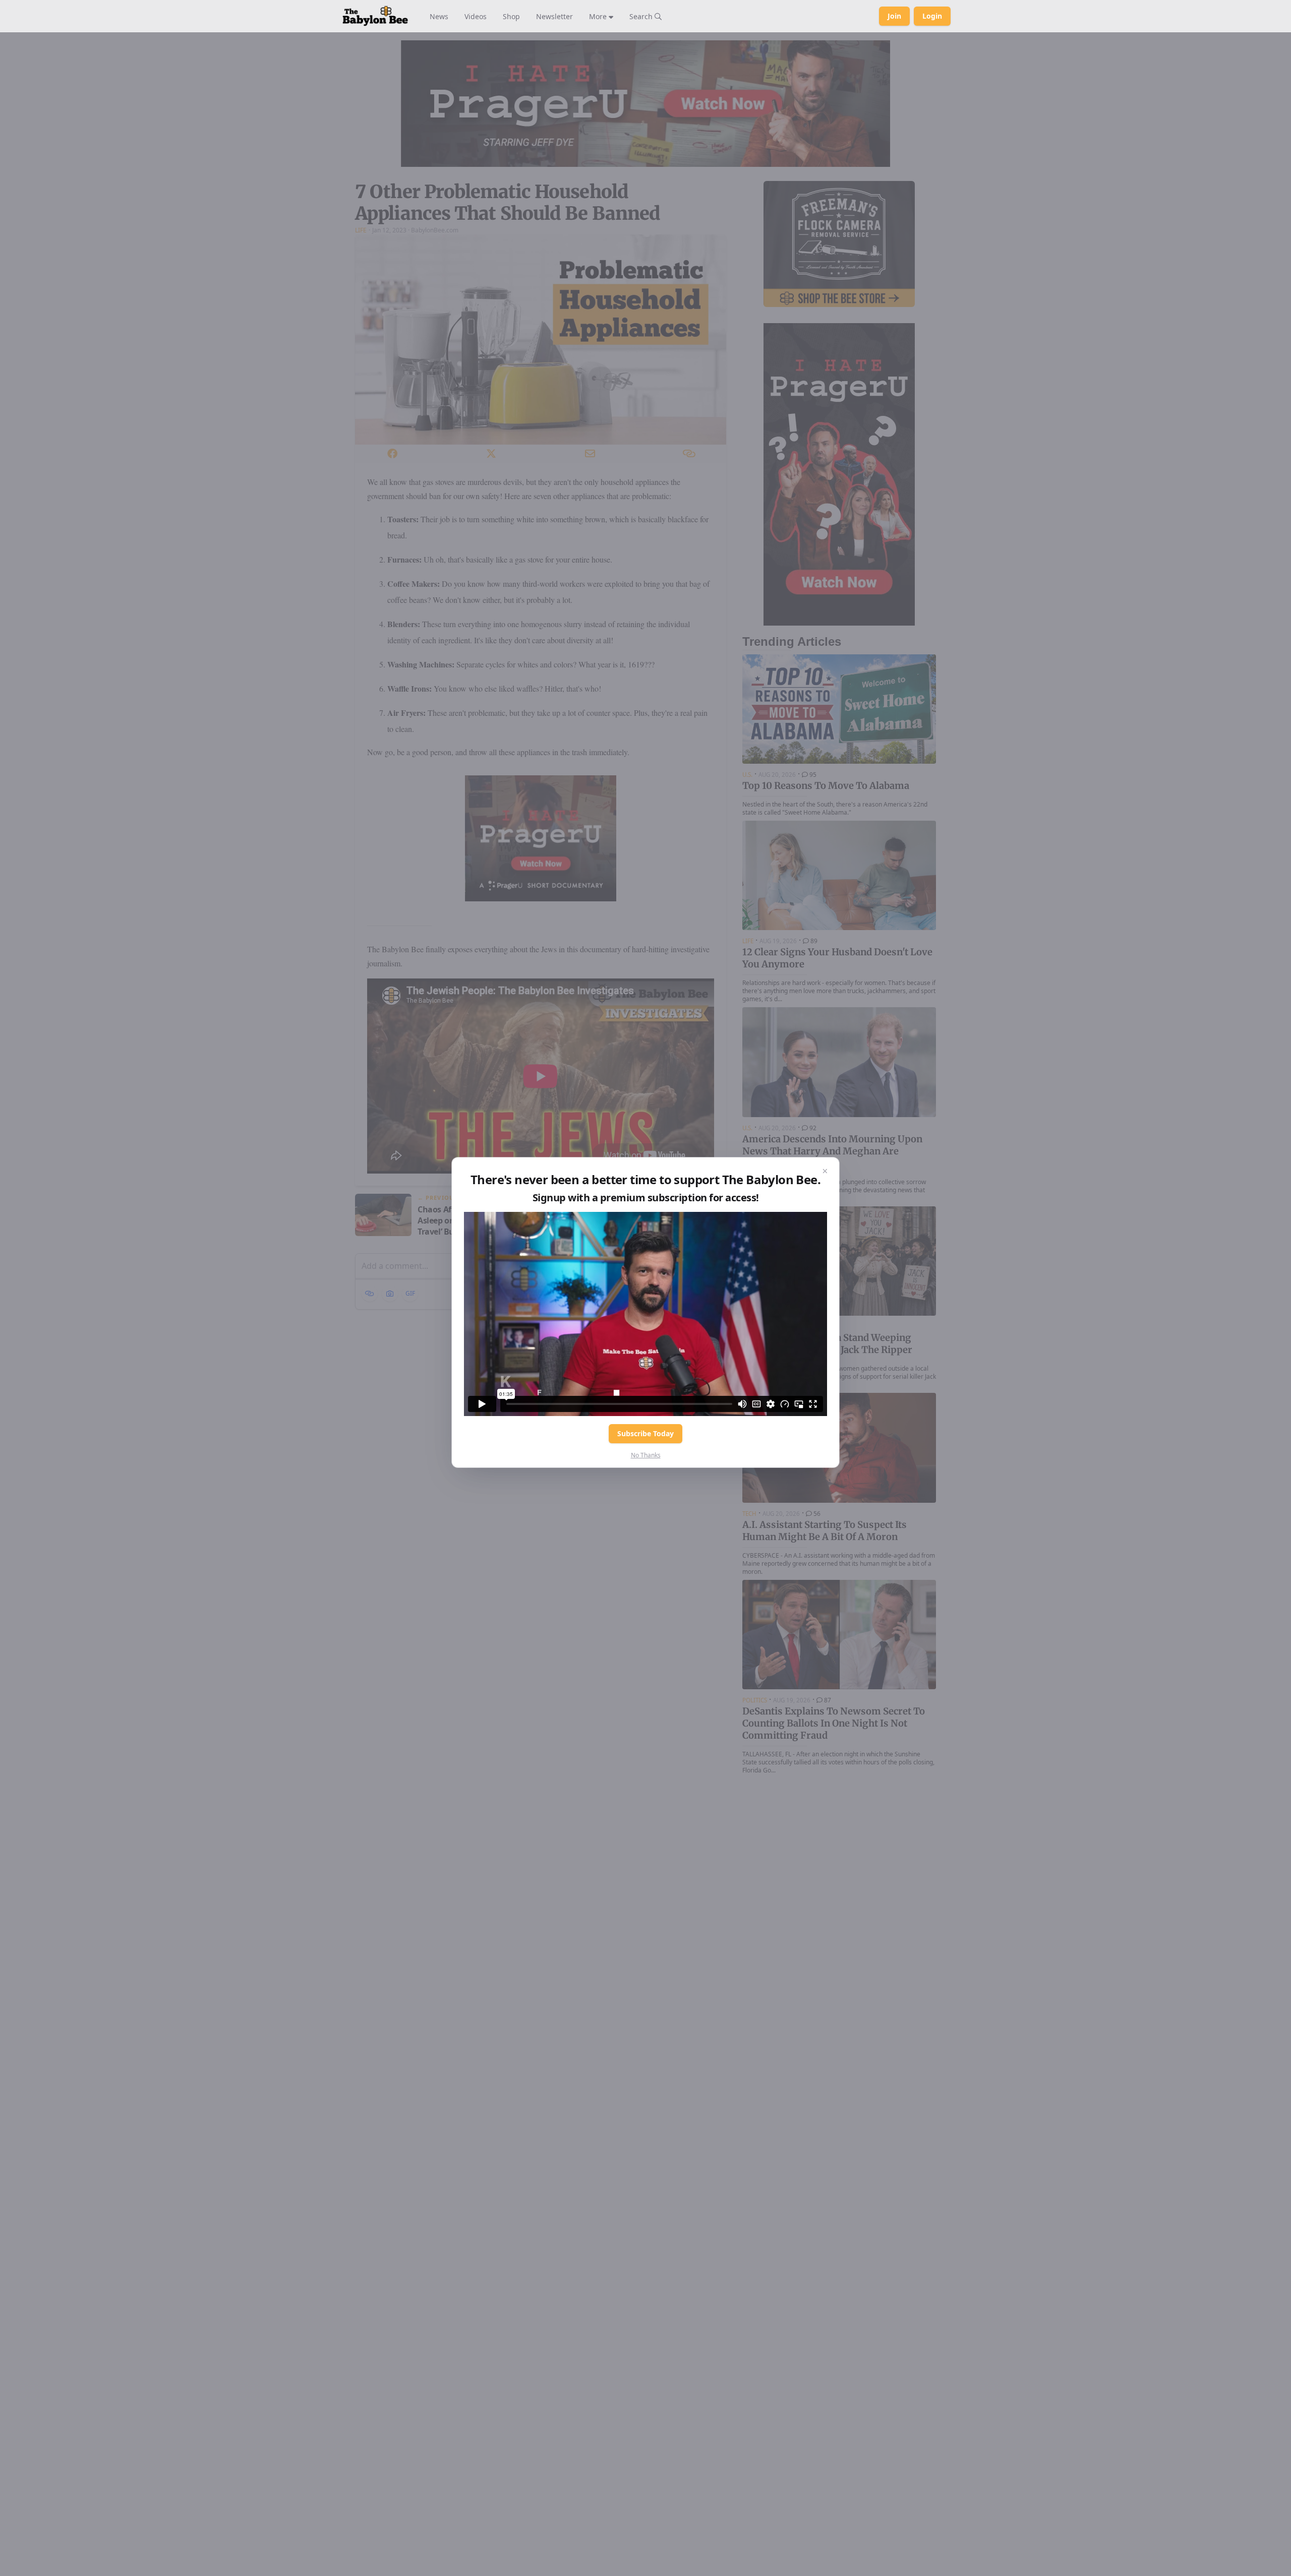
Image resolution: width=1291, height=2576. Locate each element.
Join (894, 16)
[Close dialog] (825, 1172)
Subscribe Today (645, 1433)
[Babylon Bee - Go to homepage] (375, 16)
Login (932, 16)
